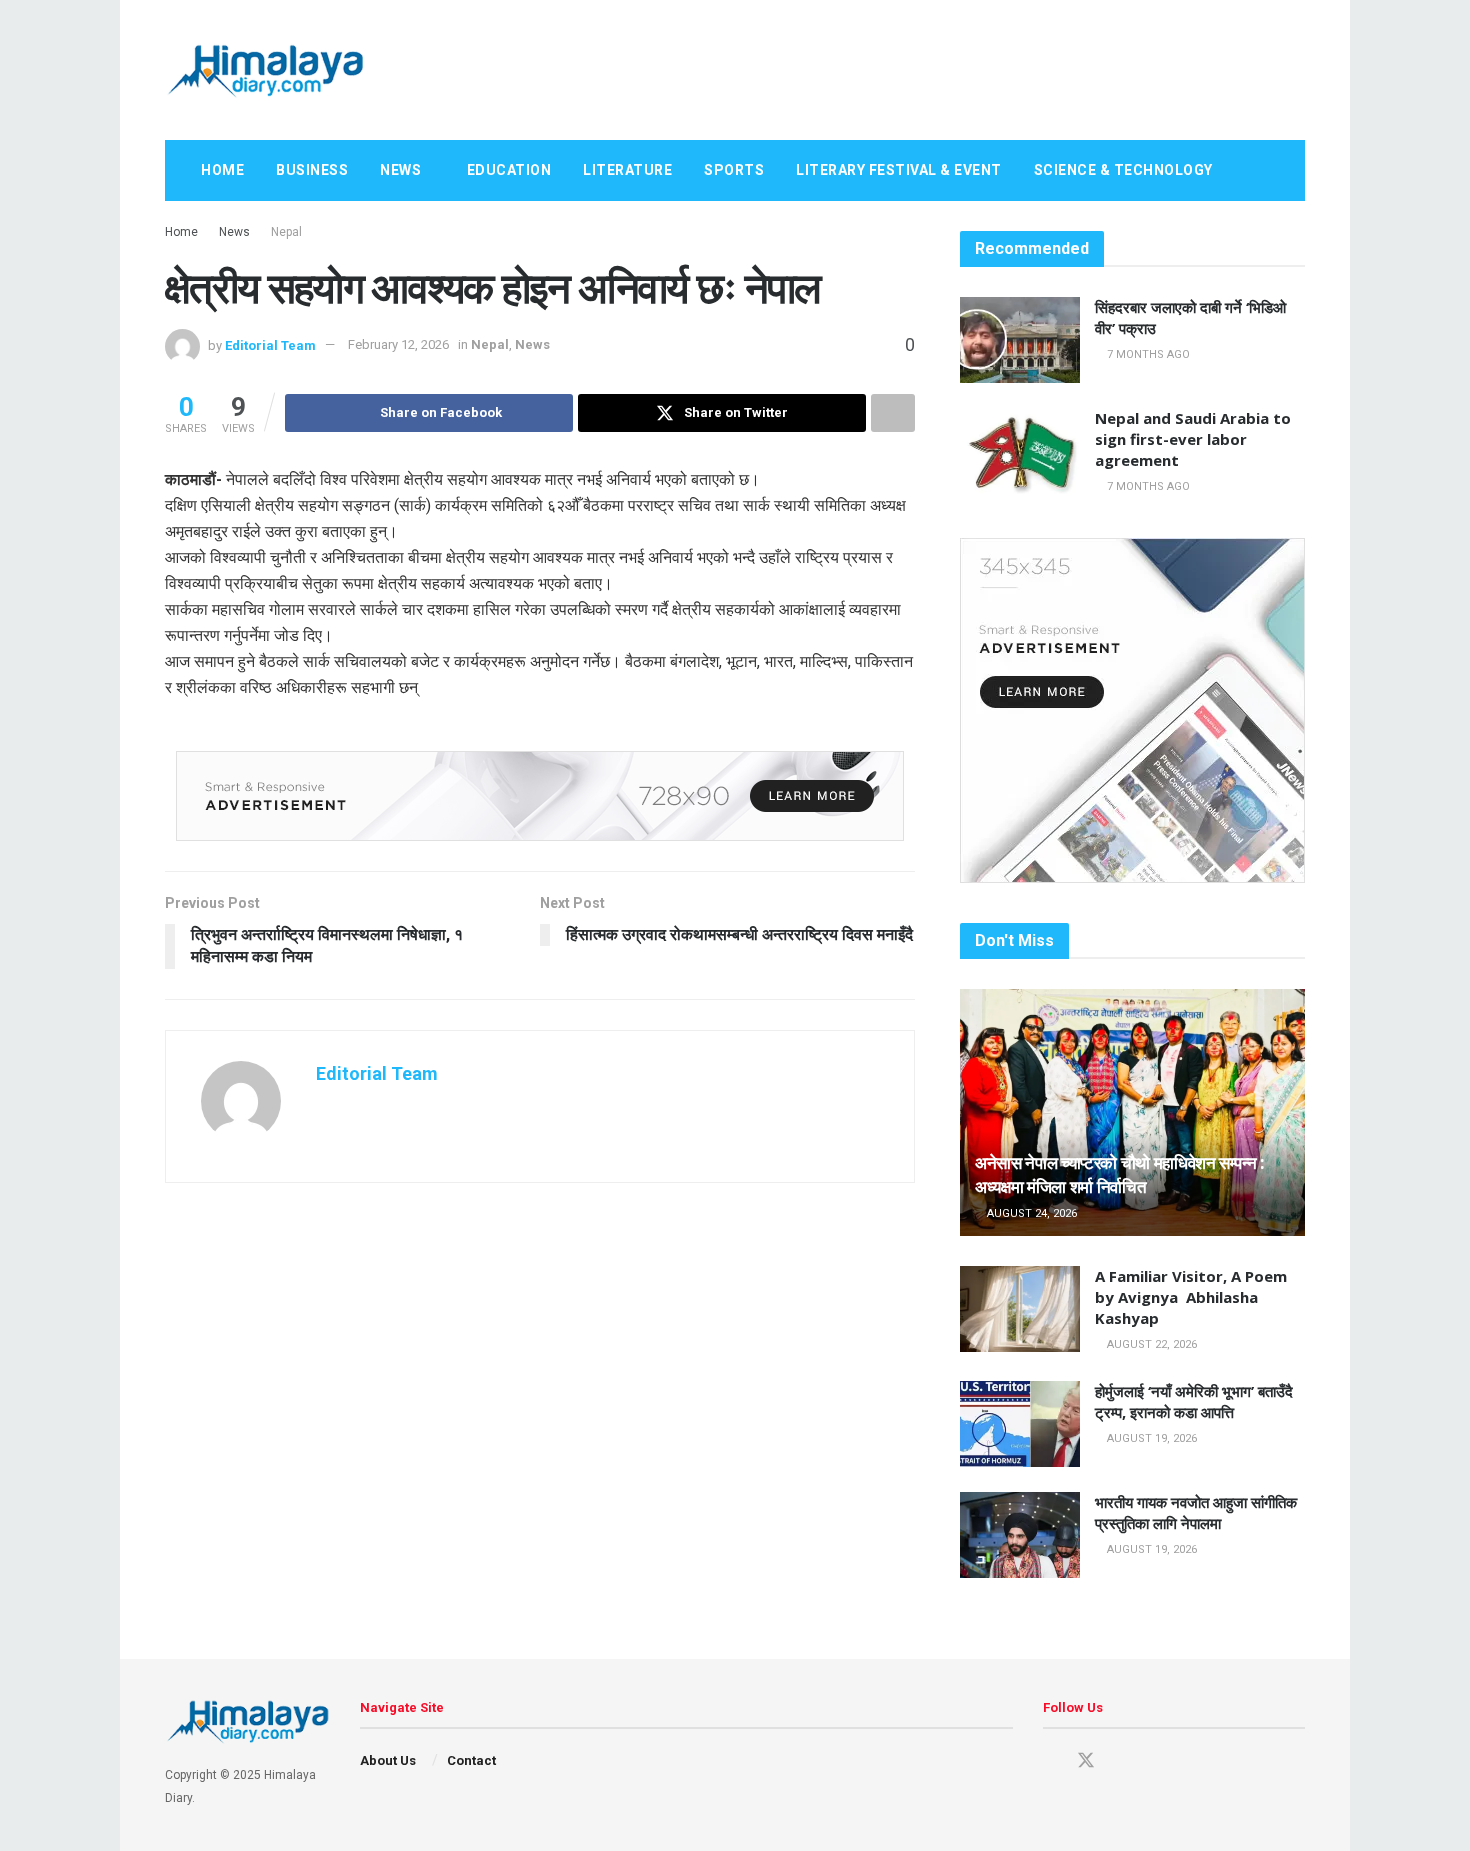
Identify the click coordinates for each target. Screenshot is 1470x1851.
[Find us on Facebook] (1050, 1761)
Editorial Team (270, 344)
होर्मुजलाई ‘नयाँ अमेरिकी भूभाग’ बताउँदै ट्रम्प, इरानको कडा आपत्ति (1194, 1401)
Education (509, 170)
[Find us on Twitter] (1086, 1761)
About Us (388, 1760)
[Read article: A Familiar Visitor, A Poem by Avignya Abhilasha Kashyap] (1020, 1309)
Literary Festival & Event (899, 170)
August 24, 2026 (1030, 1213)
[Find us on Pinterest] (1122, 1761)
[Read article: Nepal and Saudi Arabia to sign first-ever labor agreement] (1020, 451)
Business (312, 170)
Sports (734, 170)
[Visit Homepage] (265, 70)
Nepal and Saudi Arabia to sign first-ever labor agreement (1193, 439)
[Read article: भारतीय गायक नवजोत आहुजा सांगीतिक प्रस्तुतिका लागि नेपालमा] (1020, 1535)
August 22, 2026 (1150, 1344)
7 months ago (1147, 354)
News (400, 170)
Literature (627, 170)
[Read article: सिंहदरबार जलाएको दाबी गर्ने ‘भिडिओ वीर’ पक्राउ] (1020, 340)
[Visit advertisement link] (540, 796)
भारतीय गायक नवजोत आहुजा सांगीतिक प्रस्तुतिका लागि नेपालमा (1196, 1512)
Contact (471, 1760)
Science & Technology (1123, 170)
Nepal (286, 232)
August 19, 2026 (1150, 1438)
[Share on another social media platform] (893, 413)
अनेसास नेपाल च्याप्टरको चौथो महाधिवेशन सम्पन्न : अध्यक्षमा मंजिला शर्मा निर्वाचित (1120, 1174)
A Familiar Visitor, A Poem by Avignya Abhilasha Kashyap (1191, 1297)
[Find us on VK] (1156, 1761)
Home (222, 170)
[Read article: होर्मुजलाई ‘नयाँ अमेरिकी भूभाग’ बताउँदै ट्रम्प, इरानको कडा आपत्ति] (1020, 1424)
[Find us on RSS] (1190, 1761)
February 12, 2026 (398, 344)
